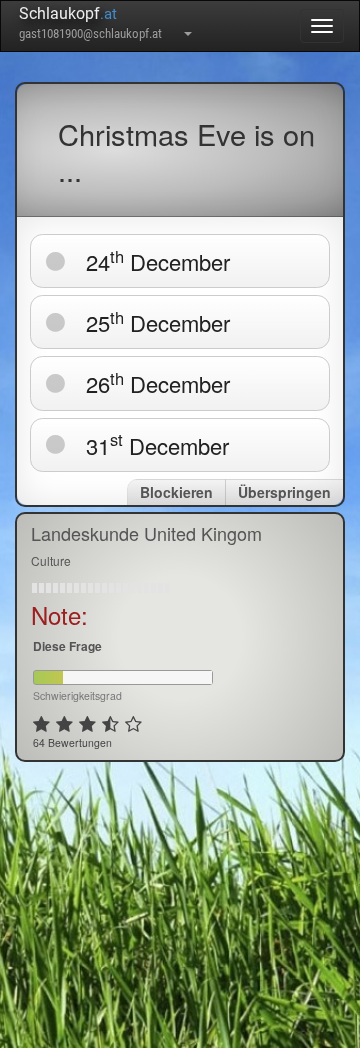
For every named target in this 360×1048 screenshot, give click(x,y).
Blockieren (176, 492)
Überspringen (284, 492)
